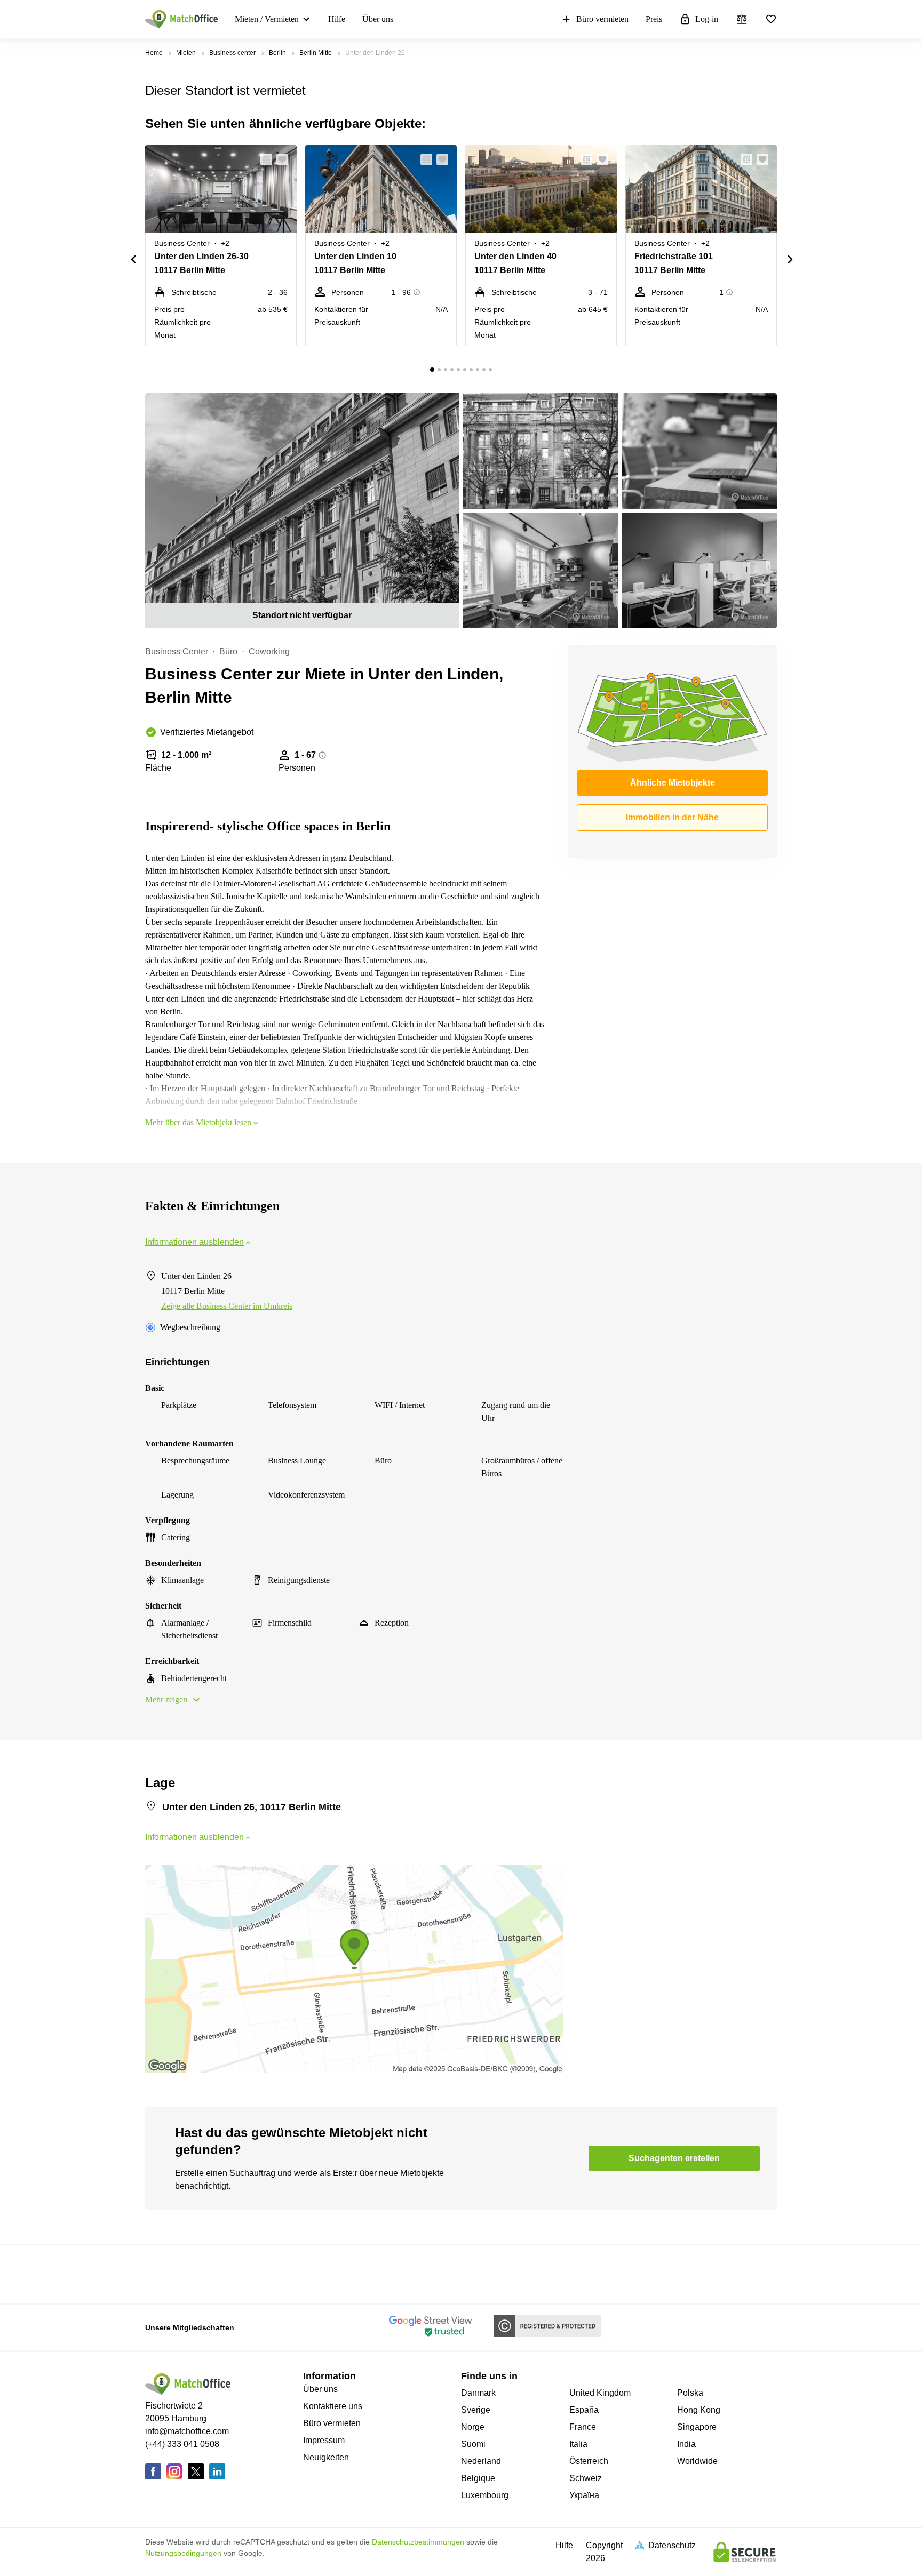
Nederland (481, 2461)
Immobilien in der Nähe (672, 817)
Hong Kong (699, 2410)
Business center (232, 53)
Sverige (476, 2410)
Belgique (478, 2478)
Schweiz (586, 2478)
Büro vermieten (602, 19)
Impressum (324, 2440)
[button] (263, 159)
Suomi (473, 2444)
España (584, 2410)
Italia (578, 2444)
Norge (473, 2427)
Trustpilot (161, 2273)
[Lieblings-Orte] (771, 19)
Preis (654, 19)
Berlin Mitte (316, 53)
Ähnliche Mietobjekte (673, 783)
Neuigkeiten (326, 2457)
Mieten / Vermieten (267, 19)
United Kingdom (600, 2393)
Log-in (707, 19)
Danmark (478, 2393)
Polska (690, 2393)
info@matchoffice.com (187, 2431)
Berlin (277, 53)
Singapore (697, 2427)
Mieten (186, 53)
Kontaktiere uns (333, 2406)
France (583, 2427)
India (686, 2444)
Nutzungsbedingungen (183, 2553)
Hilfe (337, 19)
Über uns (378, 19)
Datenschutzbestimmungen (418, 2542)
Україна (584, 2495)
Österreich (589, 2461)
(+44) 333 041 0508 (182, 2444)
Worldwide (697, 2461)
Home (154, 53)
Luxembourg (485, 2495)
